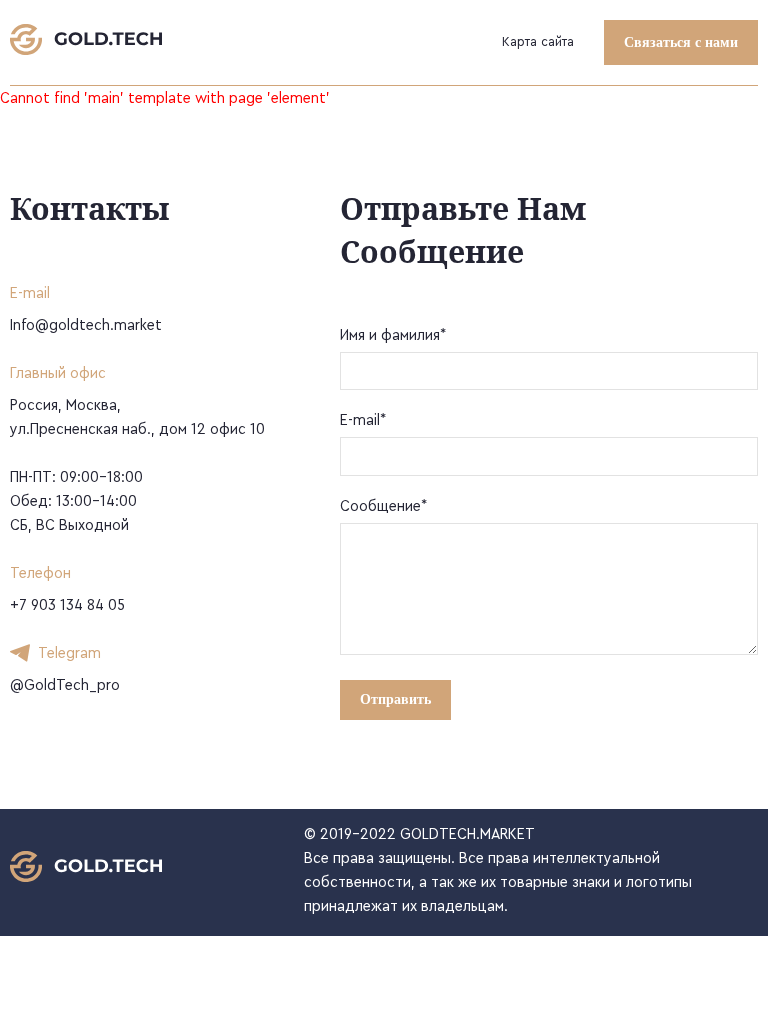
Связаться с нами (681, 42)
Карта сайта (538, 42)
